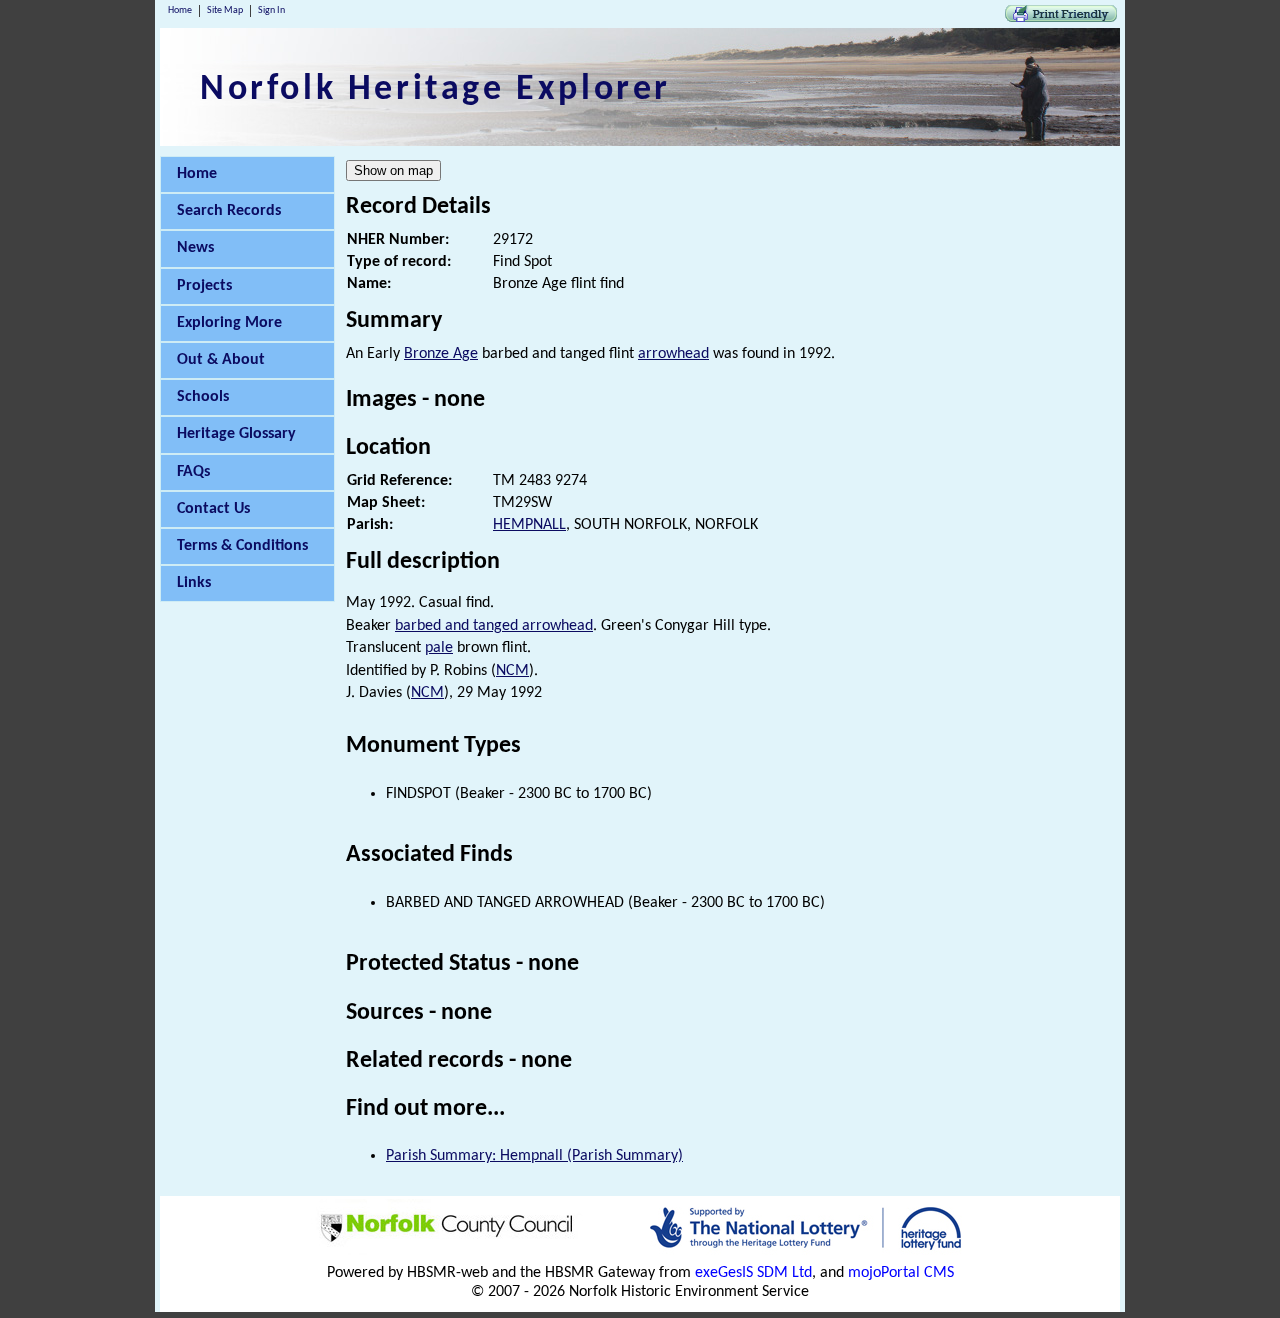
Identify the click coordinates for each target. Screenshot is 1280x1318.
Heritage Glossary (236, 434)
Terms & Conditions (242, 546)
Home (180, 10)
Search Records (229, 211)
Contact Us (213, 509)
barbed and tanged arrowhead (494, 626)
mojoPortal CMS (901, 1273)
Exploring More (229, 323)
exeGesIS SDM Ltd (753, 1273)
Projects (204, 286)
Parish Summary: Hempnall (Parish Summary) (534, 1156)
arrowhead (673, 354)
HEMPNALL (529, 525)
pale (439, 648)
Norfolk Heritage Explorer (435, 90)
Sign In (271, 10)
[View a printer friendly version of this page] (1061, 18)
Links (194, 583)
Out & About (221, 360)
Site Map (225, 10)
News (195, 248)
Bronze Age (441, 354)
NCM (512, 671)
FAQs (193, 472)
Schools (203, 397)
